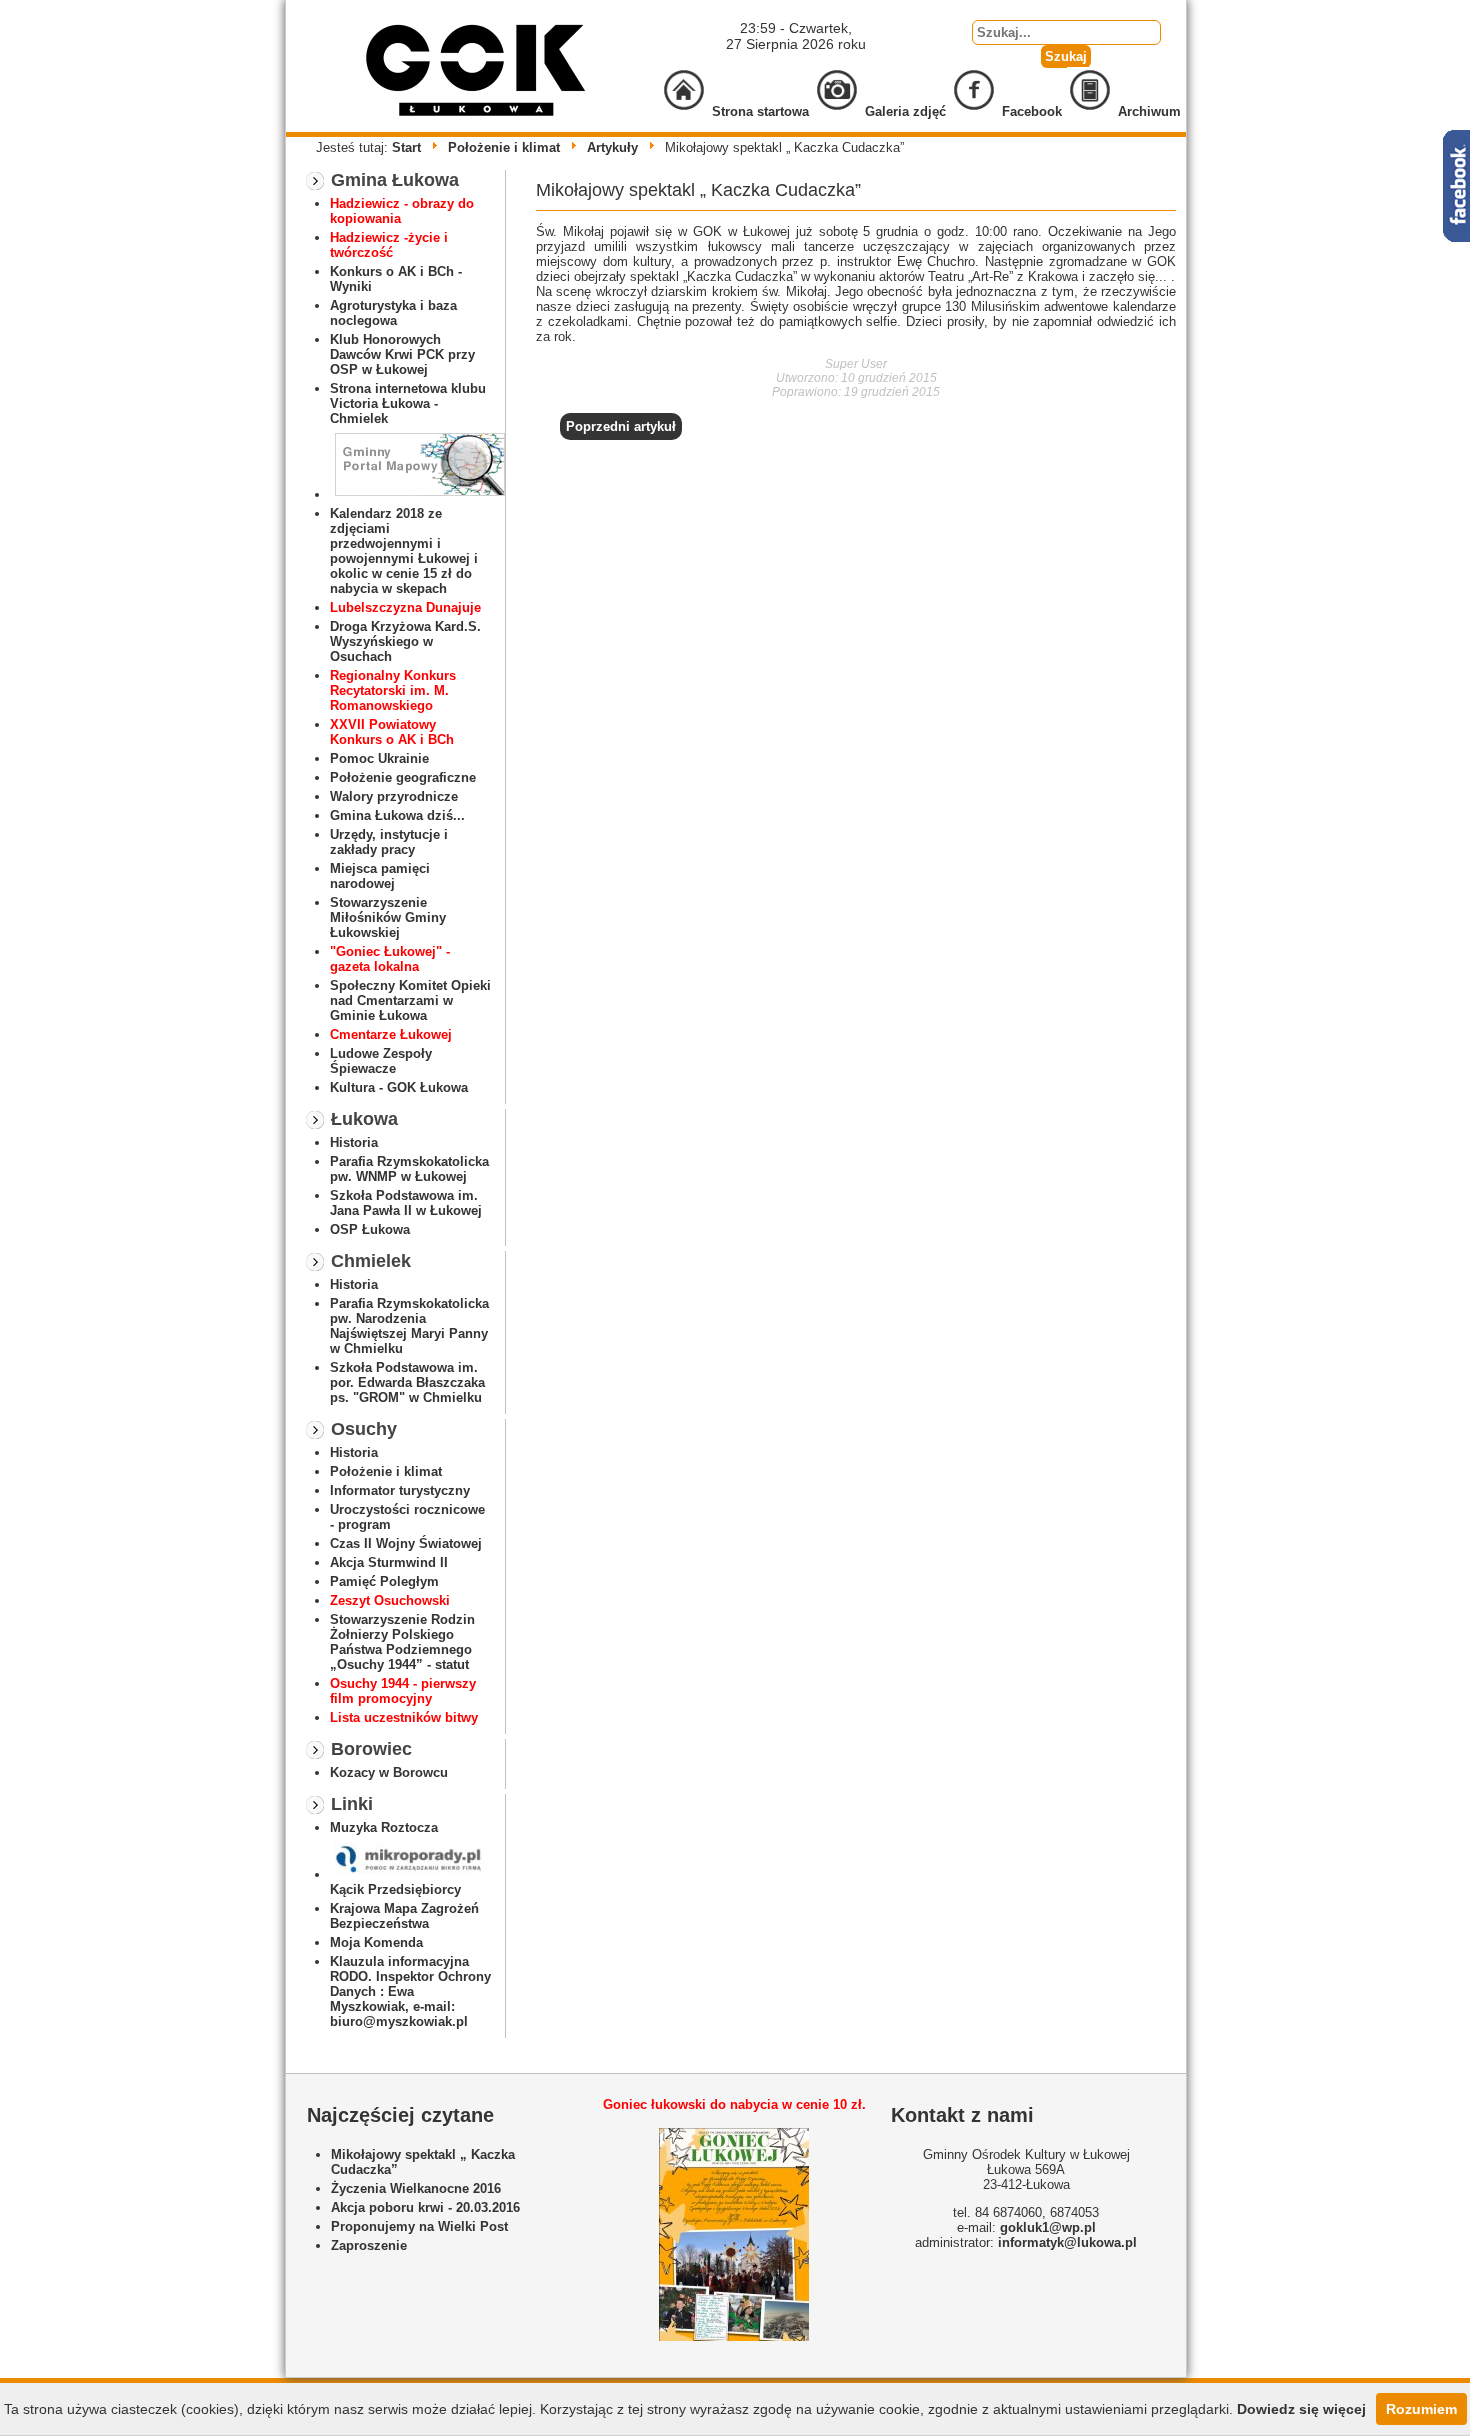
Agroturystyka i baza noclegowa (393, 313)
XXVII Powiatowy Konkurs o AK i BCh (392, 732)
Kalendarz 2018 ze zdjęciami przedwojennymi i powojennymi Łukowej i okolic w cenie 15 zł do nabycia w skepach (404, 551)
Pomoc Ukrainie (379, 758)
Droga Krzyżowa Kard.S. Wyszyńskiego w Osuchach (405, 641)
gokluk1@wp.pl (1048, 2227)
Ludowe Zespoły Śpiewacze (381, 1061)
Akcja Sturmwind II (389, 1562)
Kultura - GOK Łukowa (399, 1087)
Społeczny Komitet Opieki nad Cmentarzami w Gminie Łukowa (410, 1000)
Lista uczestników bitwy (404, 1717)
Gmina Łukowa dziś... (397, 815)
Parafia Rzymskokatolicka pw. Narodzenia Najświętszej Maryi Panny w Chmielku (409, 1326)
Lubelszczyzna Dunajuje (405, 607)
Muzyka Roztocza (384, 1827)
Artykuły (612, 147)
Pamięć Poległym (384, 1581)
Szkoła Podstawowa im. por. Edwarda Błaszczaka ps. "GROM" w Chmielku (407, 1382)
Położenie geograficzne (403, 777)
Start (406, 147)
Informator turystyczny (400, 1490)
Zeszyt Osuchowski (390, 1600)
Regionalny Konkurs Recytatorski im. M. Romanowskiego (393, 690)
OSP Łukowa (370, 1229)
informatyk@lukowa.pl (1067, 2242)
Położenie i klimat (504, 147)
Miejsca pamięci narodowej (380, 876)
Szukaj (1066, 56)
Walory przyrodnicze (394, 796)
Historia (354, 1142)
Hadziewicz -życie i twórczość (389, 245)
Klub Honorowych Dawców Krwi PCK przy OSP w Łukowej (402, 354)
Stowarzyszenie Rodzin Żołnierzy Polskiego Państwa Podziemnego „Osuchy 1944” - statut (402, 1642)
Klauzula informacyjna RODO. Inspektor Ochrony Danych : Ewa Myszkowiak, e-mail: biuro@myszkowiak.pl (410, 1991)
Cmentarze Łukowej (391, 1034)
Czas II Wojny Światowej (406, 1543)
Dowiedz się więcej (1301, 2409)
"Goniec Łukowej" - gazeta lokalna (390, 959)
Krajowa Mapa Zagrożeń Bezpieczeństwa (404, 1916)
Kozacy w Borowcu (389, 1772)
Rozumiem (1421, 2409)
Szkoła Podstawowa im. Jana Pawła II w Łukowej (406, 1203)
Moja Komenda (376, 1942)
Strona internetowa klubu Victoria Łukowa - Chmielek (408, 403)
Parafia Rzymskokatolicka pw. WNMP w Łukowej (409, 1169)
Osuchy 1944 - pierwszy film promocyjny (403, 1691)
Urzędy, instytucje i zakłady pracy (389, 842)
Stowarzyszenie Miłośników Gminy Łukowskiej (388, 917)
